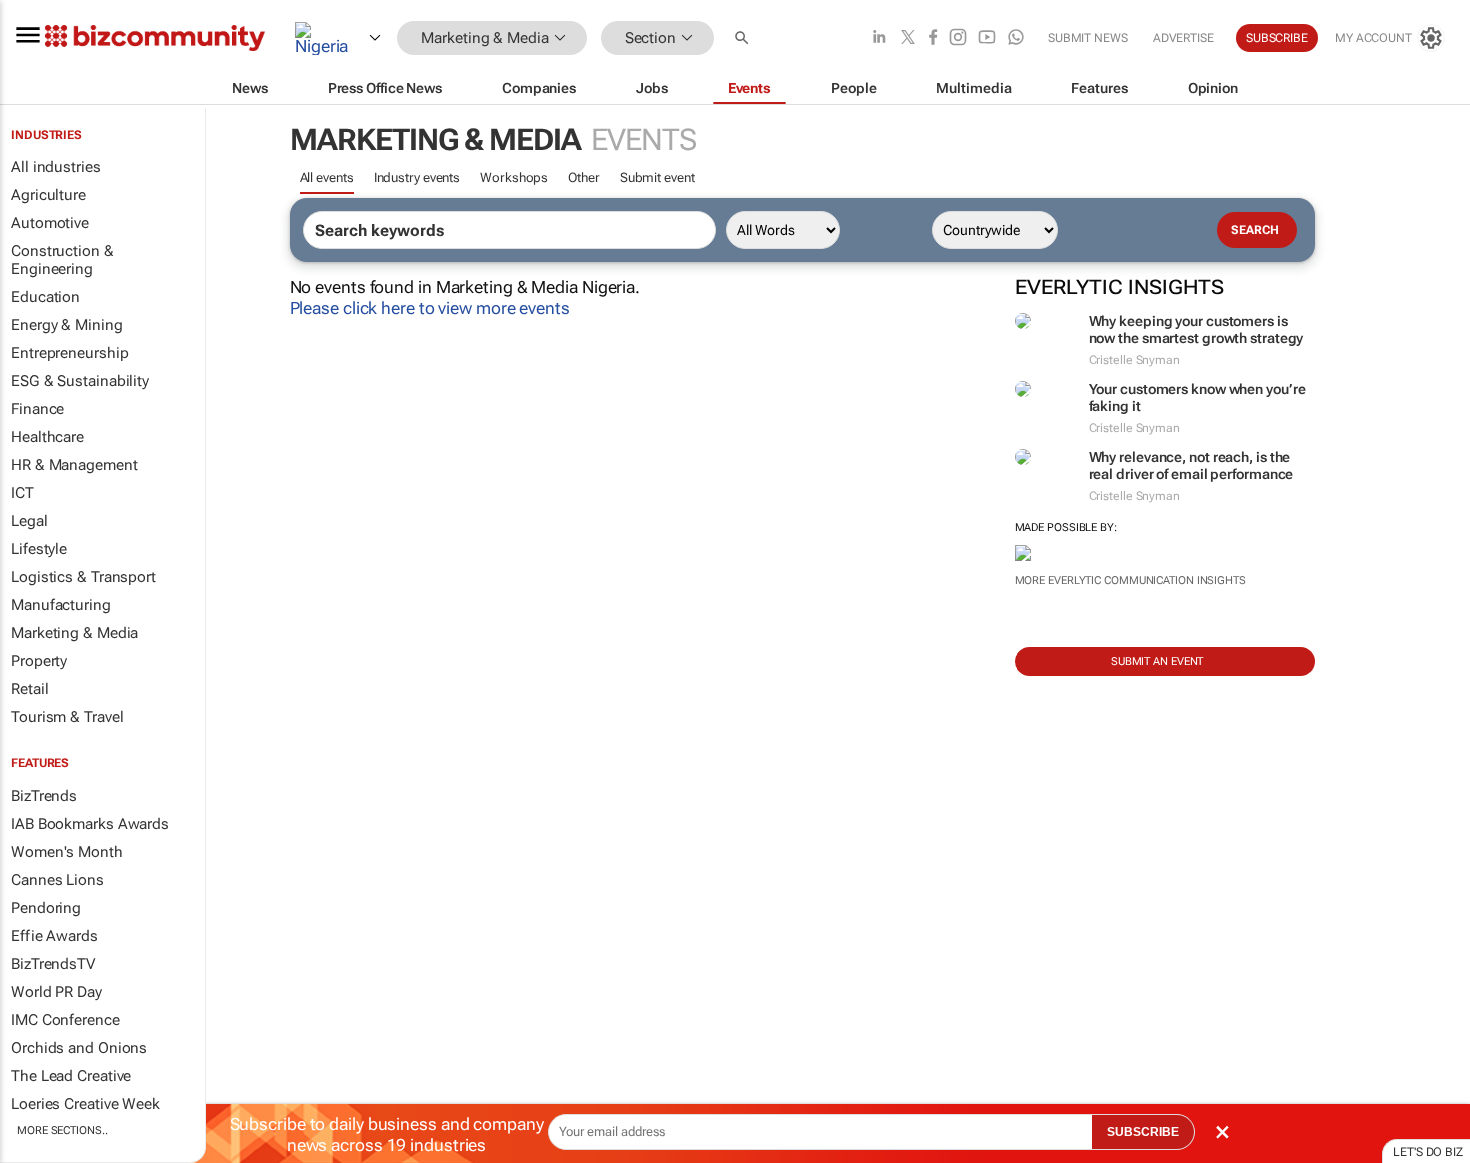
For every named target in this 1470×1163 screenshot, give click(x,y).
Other (584, 177)
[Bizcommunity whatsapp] (1016, 38)
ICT (22, 493)
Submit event (657, 177)
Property (39, 661)
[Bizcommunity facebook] (933, 38)
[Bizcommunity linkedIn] (879, 38)
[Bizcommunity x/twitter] (908, 38)
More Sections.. (62, 1130)
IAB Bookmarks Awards (90, 824)
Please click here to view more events (430, 308)
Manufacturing (61, 605)
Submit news (1088, 38)
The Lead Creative (71, 1076)
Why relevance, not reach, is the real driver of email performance (1191, 465)
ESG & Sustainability (80, 381)
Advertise (1183, 38)
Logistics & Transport (83, 577)
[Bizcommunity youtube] (987, 38)
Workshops (514, 177)
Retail (29, 689)
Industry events (417, 177)
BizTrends (44, 796)
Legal (29, 521)
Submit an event (1157, 661)
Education (45, 297)
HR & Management (74, 465)
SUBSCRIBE (1143, 1132)
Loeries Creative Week (85, 1104)
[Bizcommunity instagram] (958, 38)
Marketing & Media (74, 633)
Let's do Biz (1428, 1152)
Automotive (50, 223)
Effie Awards (54, 936)
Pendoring (46, 908)
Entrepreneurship (69, 353)
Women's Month (67, 852)
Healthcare (47, 437)
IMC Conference (65, 1020)
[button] (744, 38)
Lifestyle (39, 549)
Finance (37, 409)
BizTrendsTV (53, 964)
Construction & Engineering (62, 260)
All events (327, 177)
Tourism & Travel (67, 717)
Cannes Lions (57, 880)
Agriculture (48, 195)
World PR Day (56, 992)
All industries (56, 167)
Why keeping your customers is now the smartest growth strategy (1196, 329)
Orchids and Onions (79, 1048)
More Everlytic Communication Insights (1130, 580)
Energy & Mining (67, 325)
